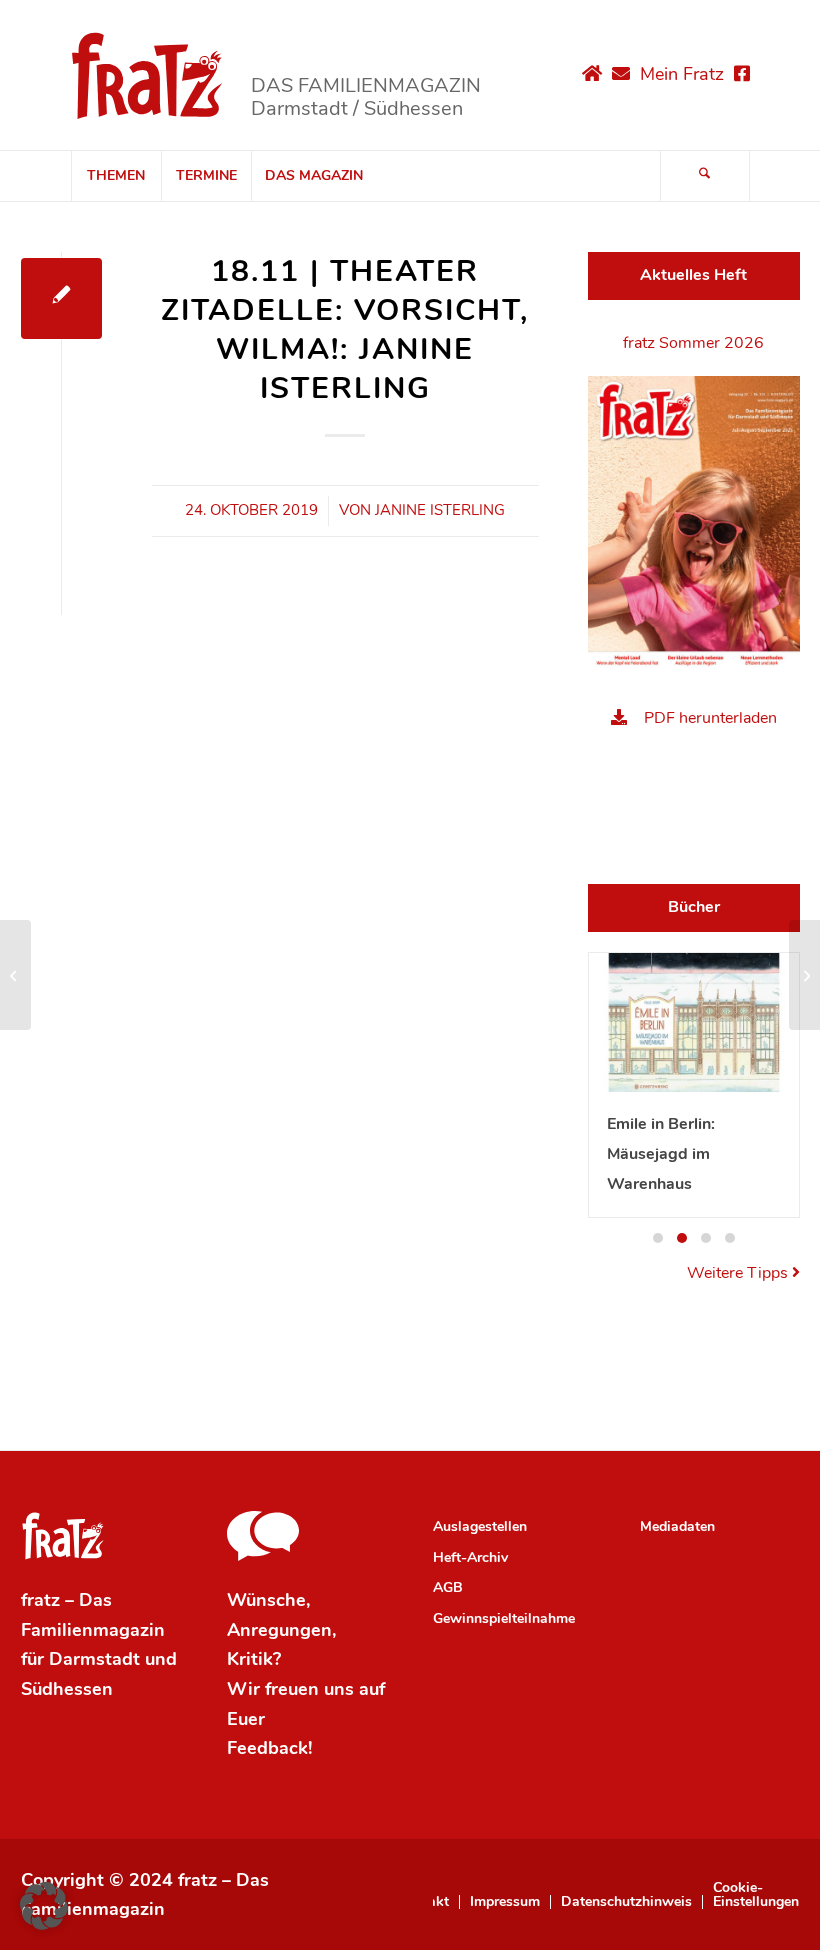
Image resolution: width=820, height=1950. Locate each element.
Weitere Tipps (739, 1273)
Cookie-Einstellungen (756, 1895)
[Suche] (705, 176)
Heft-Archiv (470, 1557)
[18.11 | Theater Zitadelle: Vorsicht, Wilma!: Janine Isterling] (61, 298)
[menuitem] (116, 176)
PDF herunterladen (710, 718)
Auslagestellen (480, 1526)
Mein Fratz (682, 74)
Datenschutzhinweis (626, 1902)
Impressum (505, 1902)
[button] (658, 1238)
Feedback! (269, 1748)
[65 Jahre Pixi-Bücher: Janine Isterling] (15, 975)
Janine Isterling (440, 510)
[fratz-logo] (147, 75)
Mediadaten (677, 1526)
